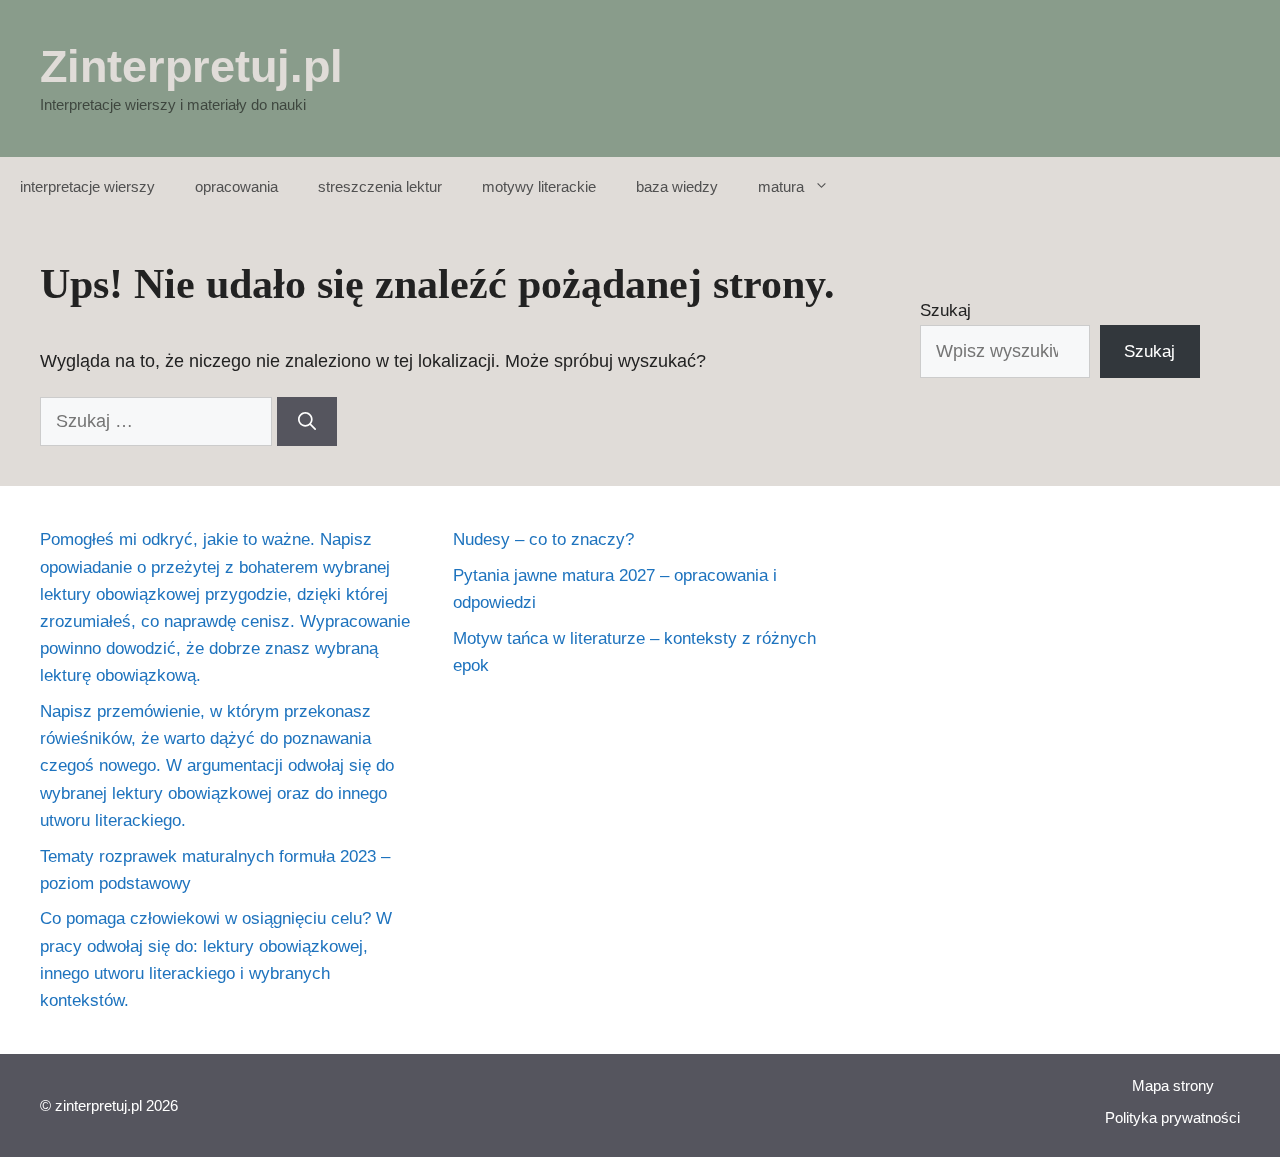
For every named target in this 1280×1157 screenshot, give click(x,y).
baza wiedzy (677, 186)
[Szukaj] (307, 421)
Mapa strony (1173, 1085)
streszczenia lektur (380, 186)
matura (781, 186)
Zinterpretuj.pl (191, 66)
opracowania (236, 186)
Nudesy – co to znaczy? (543, 539)
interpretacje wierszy (87, 186)
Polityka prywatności (1172, 1117)
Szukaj (945, 310)
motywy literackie (539, 186)
